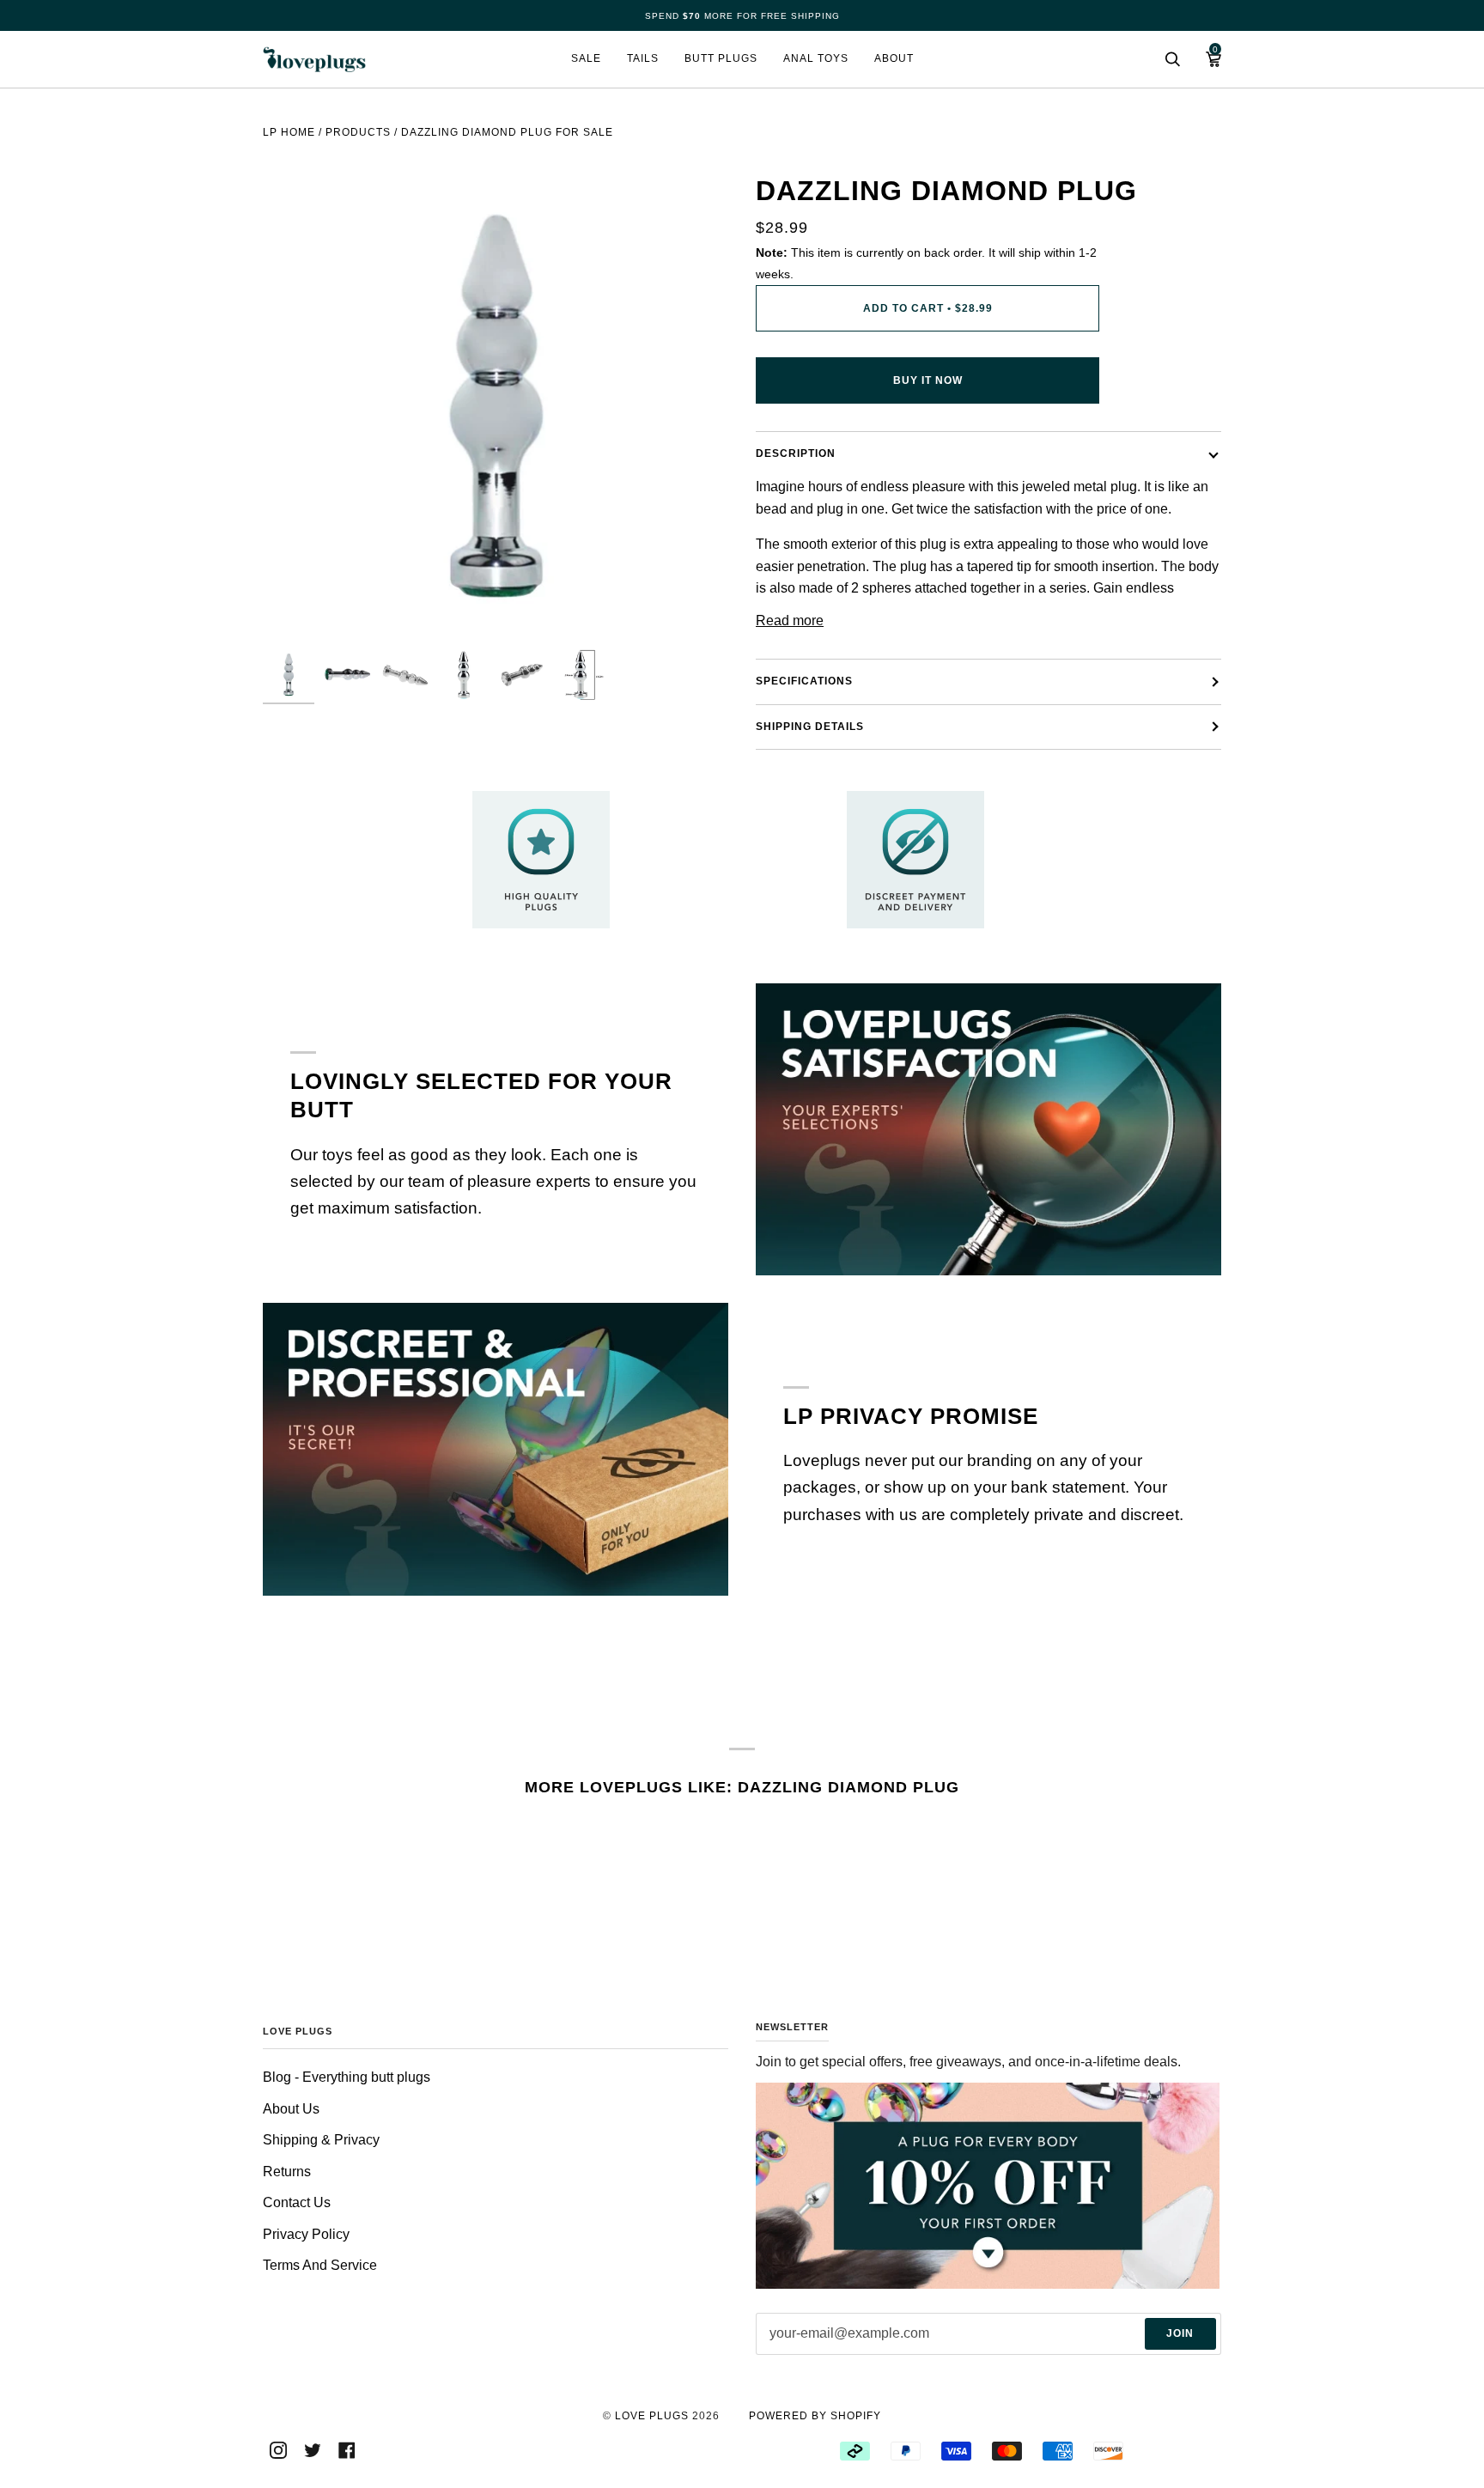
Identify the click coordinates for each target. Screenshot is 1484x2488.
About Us (291, 2109)
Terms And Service (320, 2265)
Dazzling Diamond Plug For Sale (507, 132)
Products (358, 132)
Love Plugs (652, 2416)
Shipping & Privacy (321, 2140)
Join (1180, 2333)
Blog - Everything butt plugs (347, 2077)
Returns (287, 2172)
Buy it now (928, 380)
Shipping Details (810, 727)
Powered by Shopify (815, 2416)
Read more (790, 620)
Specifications (804, 681)
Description (796, 453)
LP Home (289, 132)
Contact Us (297, 2202)
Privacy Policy (306, 2234)
